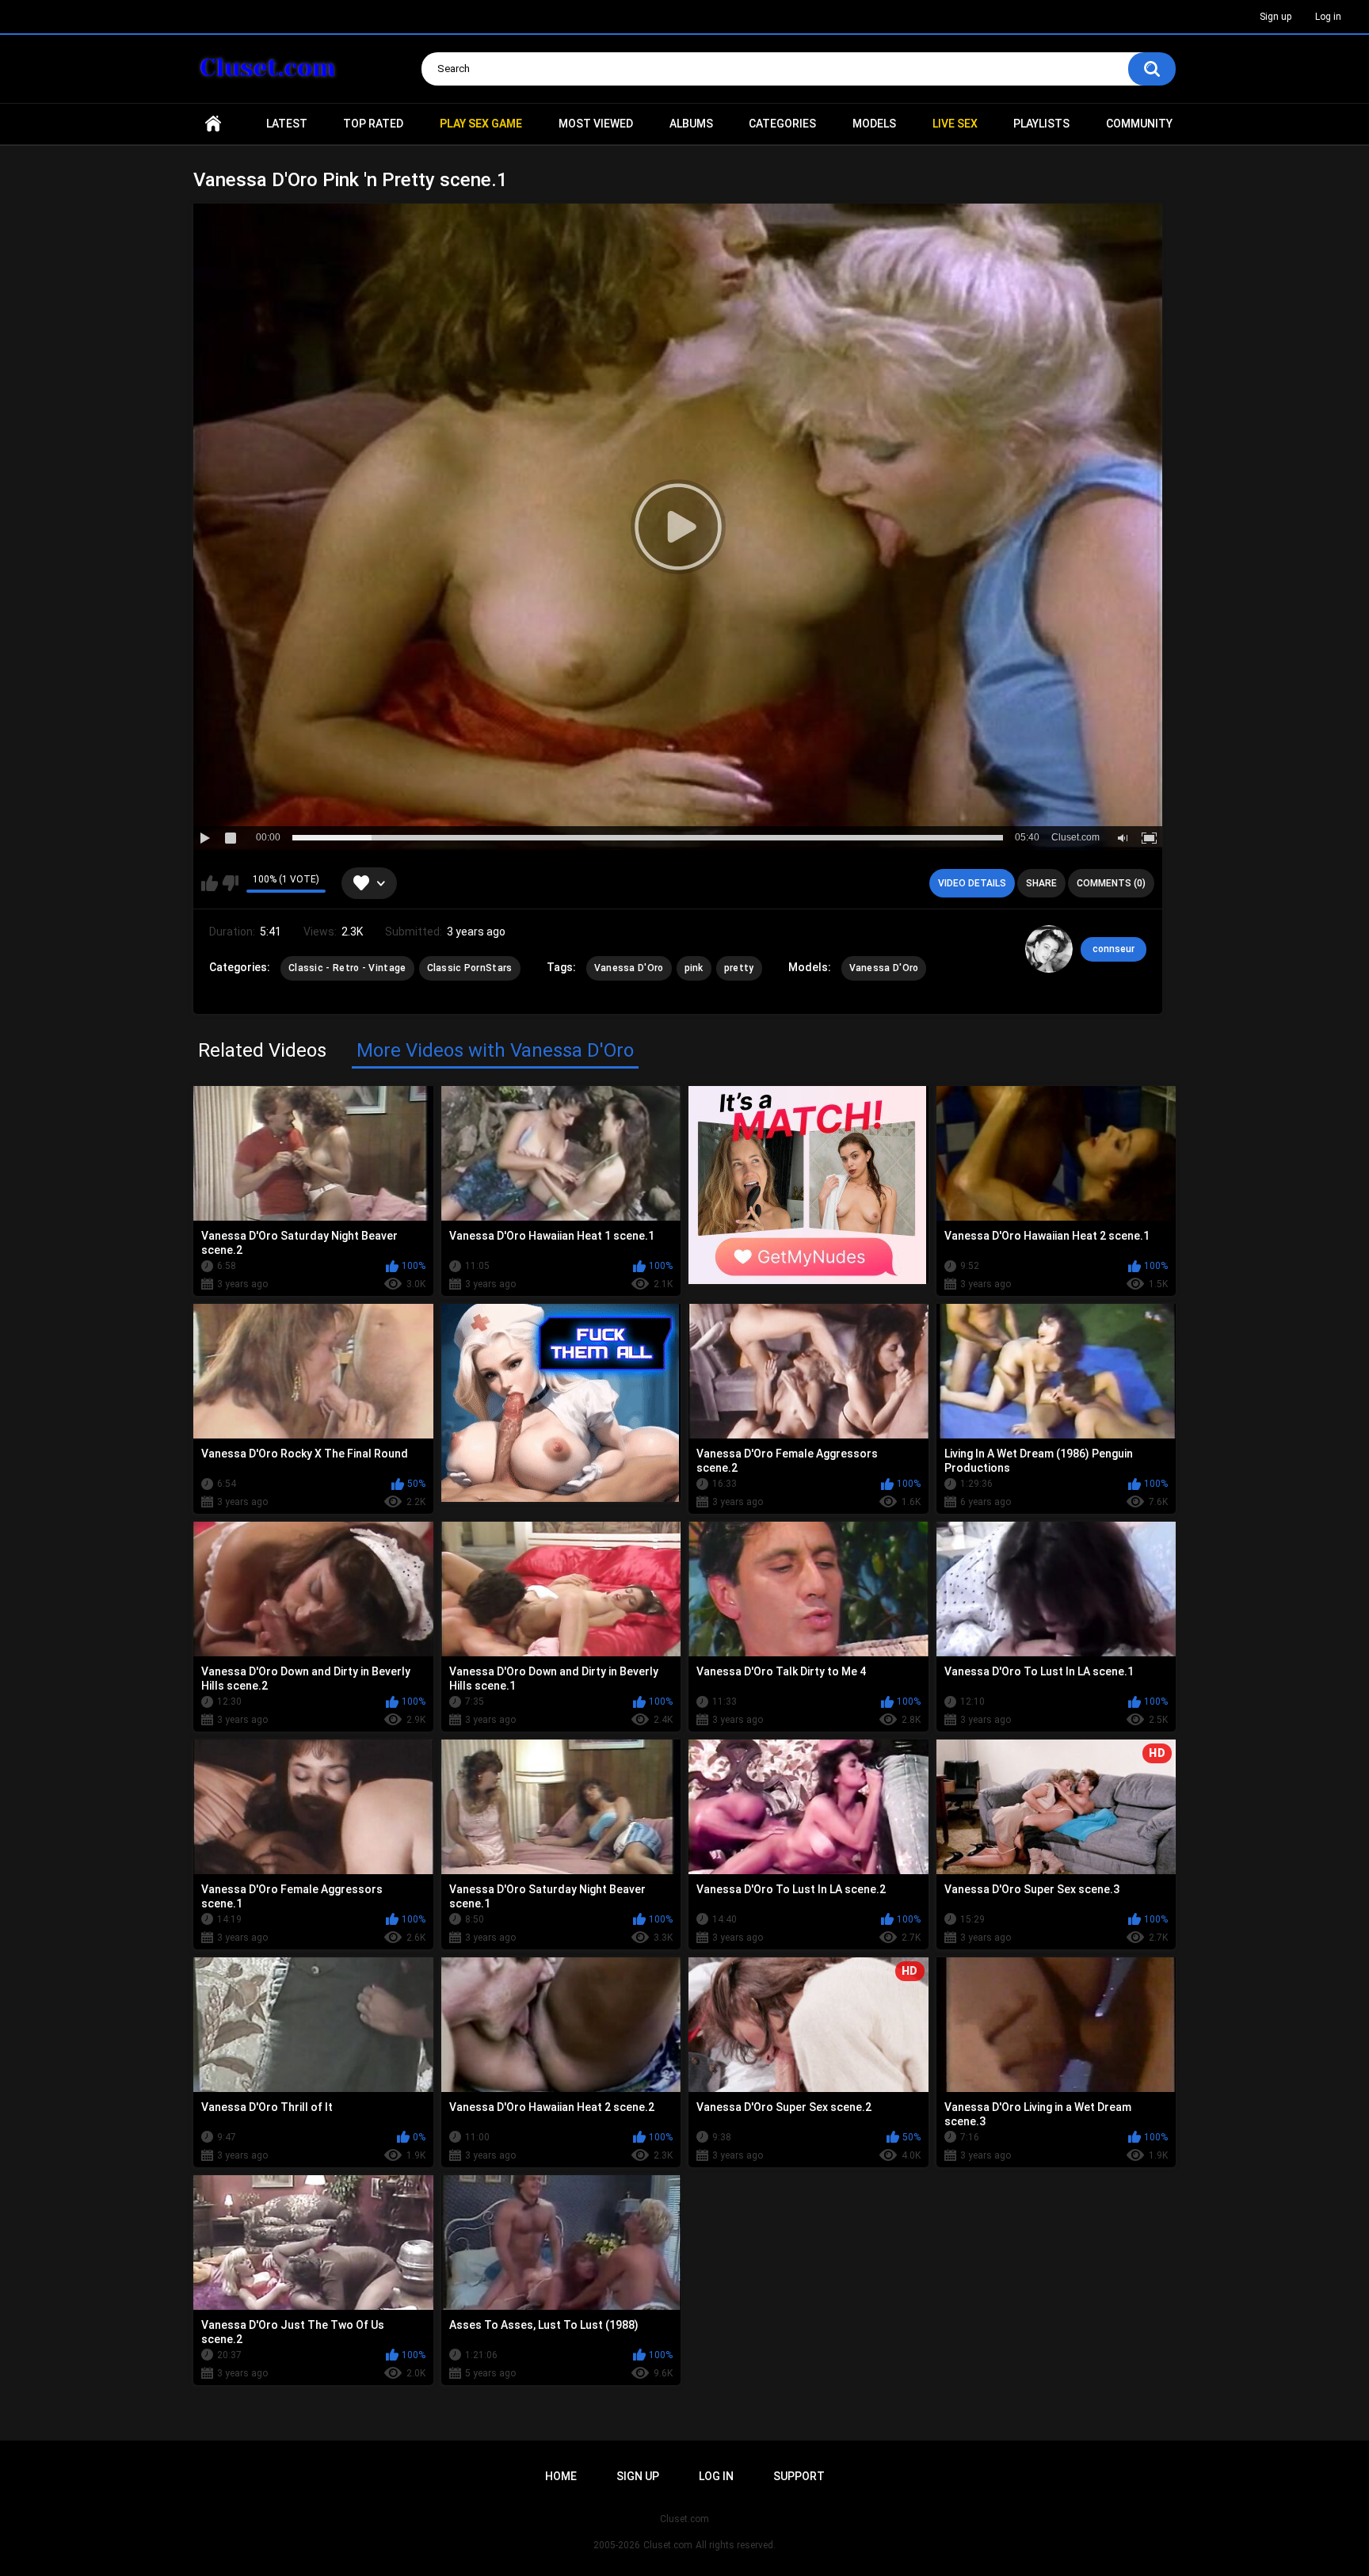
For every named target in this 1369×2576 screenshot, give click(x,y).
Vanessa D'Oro (629, 968)
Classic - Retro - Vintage (347, 968)
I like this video (210, 883)
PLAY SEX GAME (481, 124)
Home (213, 124)
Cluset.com (668, 2545)
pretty (739, 968)
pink (694, 968)
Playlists (1041, 124)
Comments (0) (1111, 883)
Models (874, 124)
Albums (691, 124)
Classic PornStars (470, 968)
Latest (287, 124)
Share (1041, 883)
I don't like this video (230, 883)
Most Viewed (596, 124)
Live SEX (955, 124)
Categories (782, 124)
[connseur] (1049, 949)
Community (1139, 124)
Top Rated (373, 124)
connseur (1114, 949)
